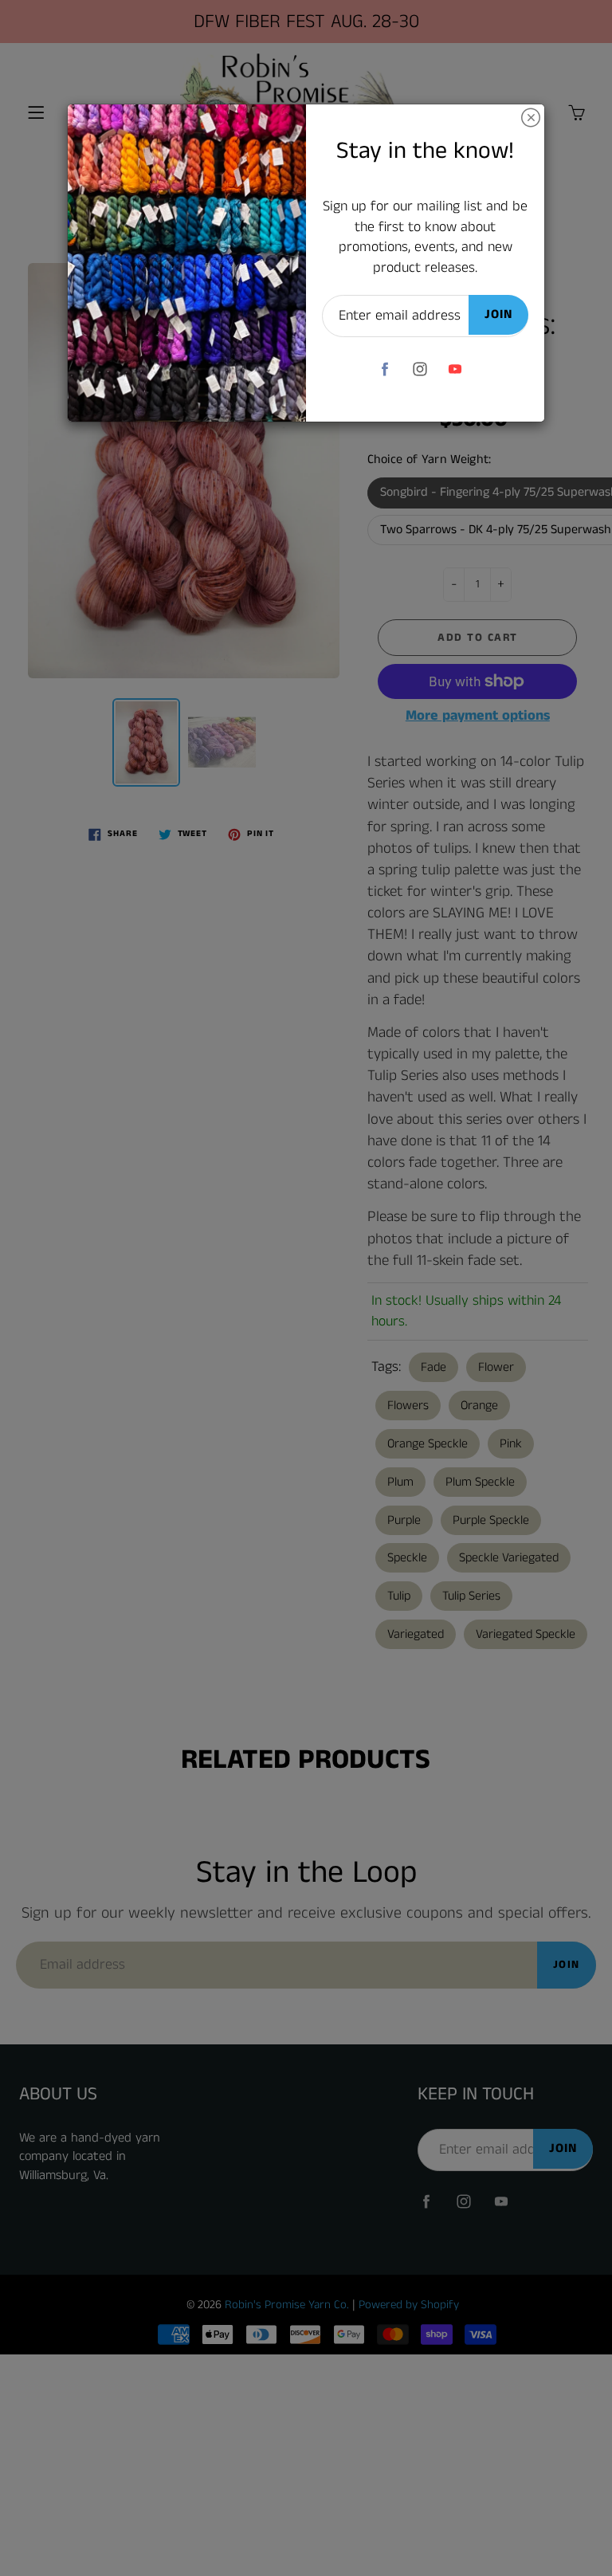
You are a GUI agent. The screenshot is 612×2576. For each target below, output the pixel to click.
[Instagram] (420, 369)
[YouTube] (455, 369)
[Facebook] (384, 369)
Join (498, 314)
